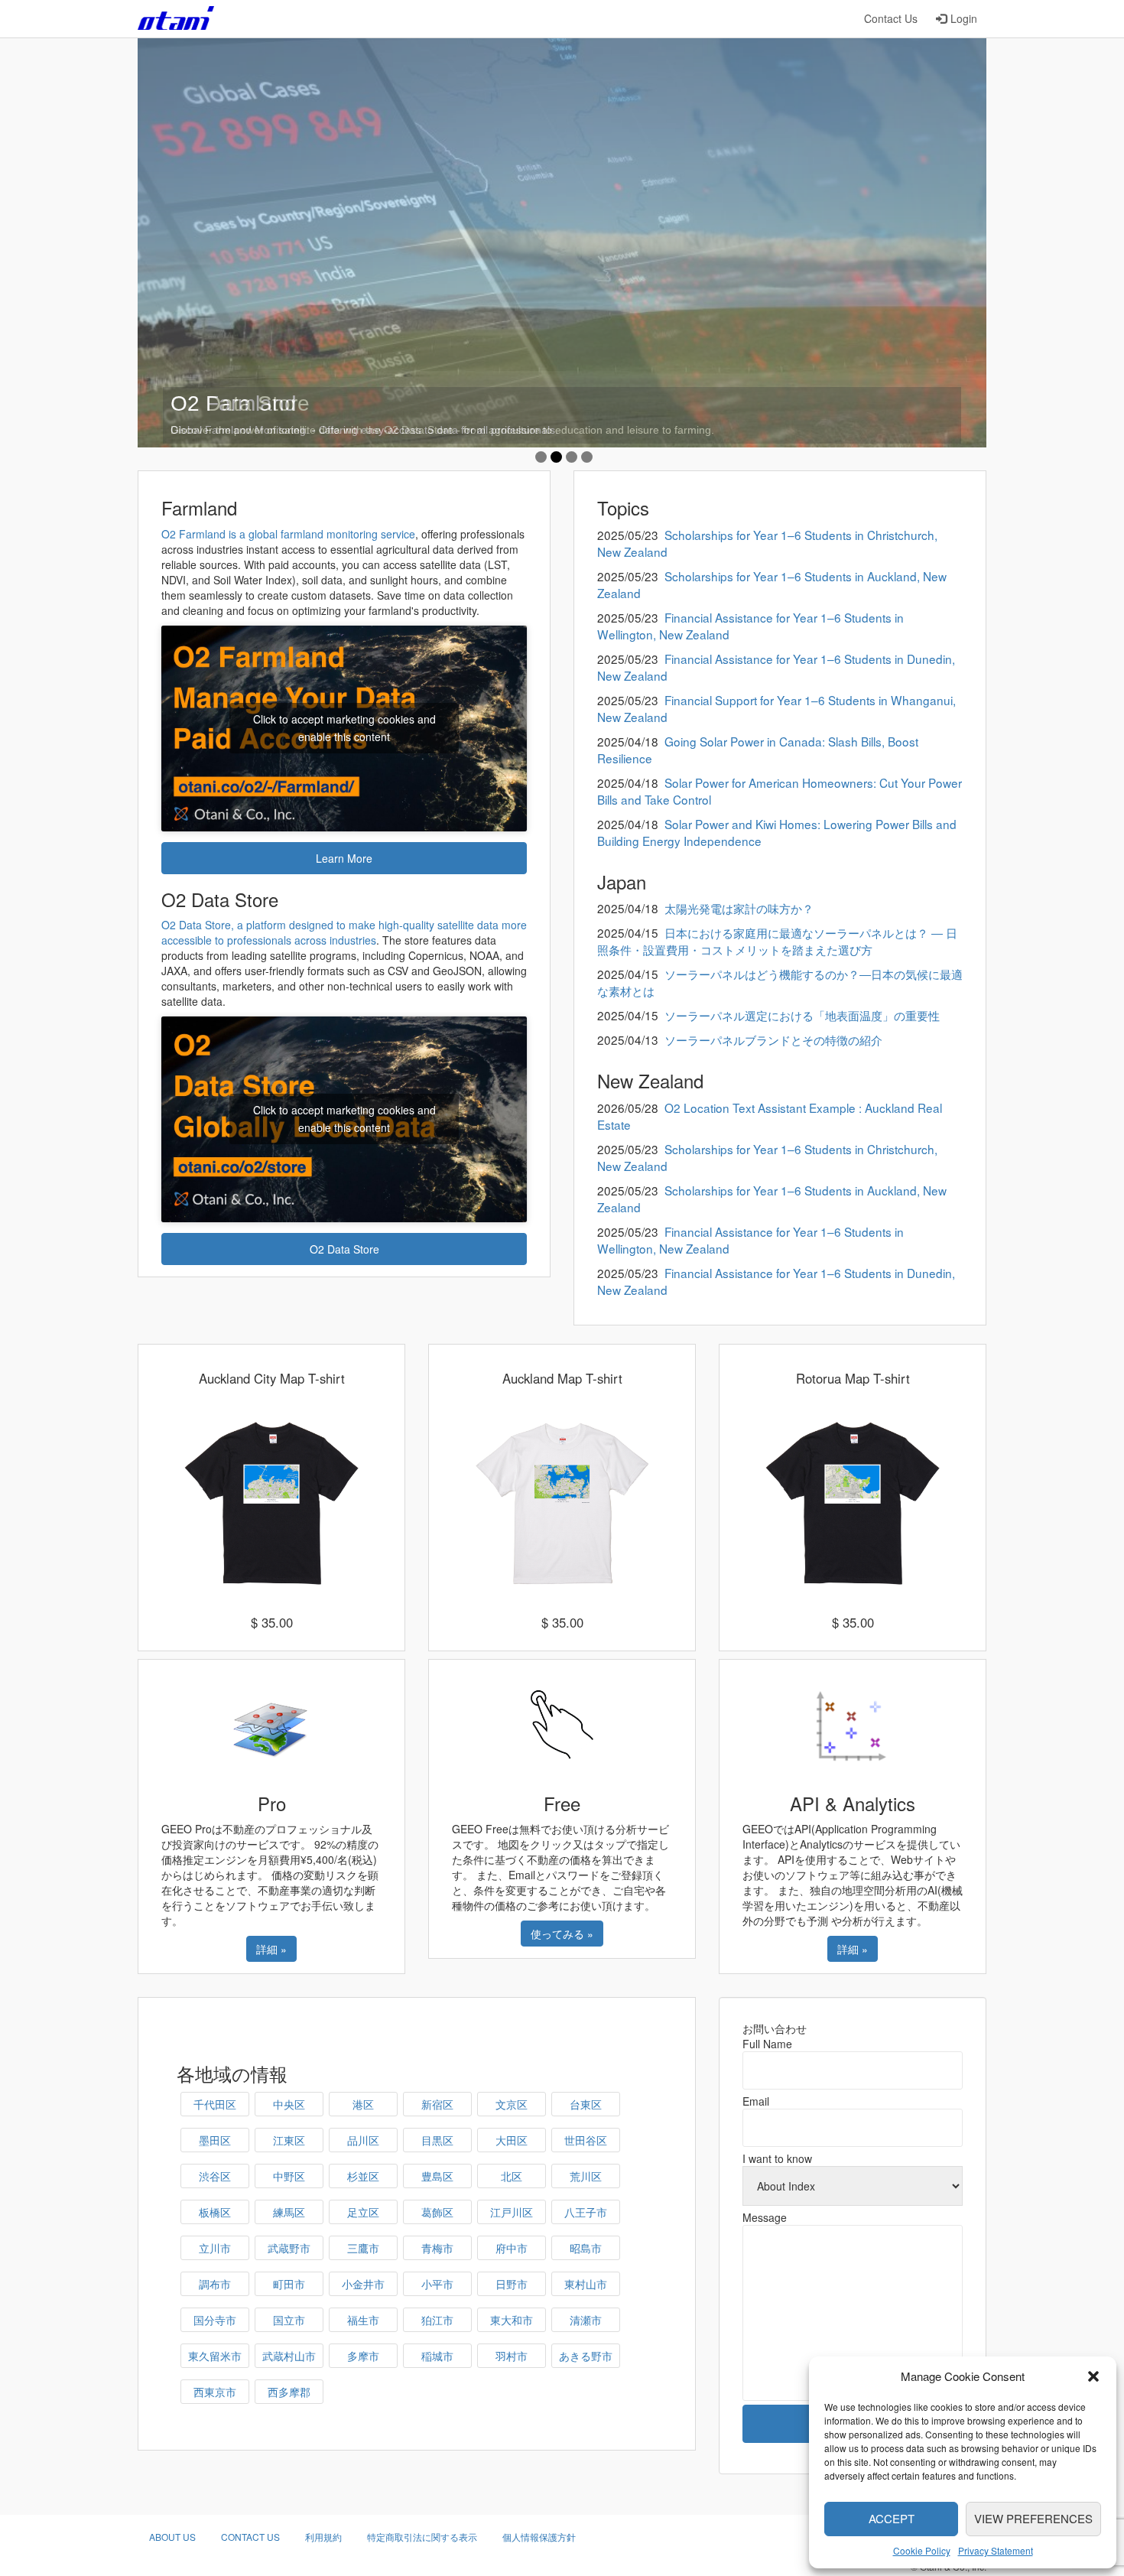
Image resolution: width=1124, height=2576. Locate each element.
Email (756, 2101)
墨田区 (215, 2140)
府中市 (512, 2248)
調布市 (215, 2284)
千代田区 (215, 2104)
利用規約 (323, 2537)
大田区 (512, 2140)
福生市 (363, 2320)
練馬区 (289, 2212)
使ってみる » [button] (562, 1934)
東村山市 (586, 2284)
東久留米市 (215, 2356)
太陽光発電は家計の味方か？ (739, 908)
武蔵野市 (289, 2248)
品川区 (363, 2140)
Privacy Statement (996, 2550)
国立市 (289, 2320)
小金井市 (363, 2284)
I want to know (777, 2158)
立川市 (215, 2248)
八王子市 (586, 2212)
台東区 (586, 2104)
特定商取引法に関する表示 (422, 2537)
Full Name (767, 2044)
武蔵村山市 (289, 2356)
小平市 (437, 2284)
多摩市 (363, 2356)
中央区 (289, 2104)
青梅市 (437, 2248)
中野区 (289, 2176)
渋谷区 (215, 2176)
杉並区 (363, 2176)
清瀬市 (586, 2320)
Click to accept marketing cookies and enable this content (344, 728)
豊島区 (437, 2176)
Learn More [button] (344, 858)
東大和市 (512, 2320)
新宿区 (437, 2104)
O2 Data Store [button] (344, 1249)
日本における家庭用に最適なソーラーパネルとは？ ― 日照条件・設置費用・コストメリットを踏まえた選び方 (777, 941)
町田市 (289, 2284)
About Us (172, 2537)
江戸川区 (512, 2212)
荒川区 (586, 2176)
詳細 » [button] (271, 1949)
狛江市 (437, 2320)
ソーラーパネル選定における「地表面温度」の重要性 (802, 1015)
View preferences (1033, 2518)
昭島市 (586, 2248)
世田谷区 (586, 2140)
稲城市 (437, 2356)
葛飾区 (437, 2212)
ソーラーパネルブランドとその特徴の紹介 (773, 1039)
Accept (892, 2518)
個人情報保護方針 (539, 2537)
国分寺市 (215, 2320)
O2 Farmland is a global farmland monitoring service (288, 534)
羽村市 (512, 2356)
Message (765, 2217)
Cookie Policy (922, 2550)
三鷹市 (363, 2248)
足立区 (363, 2212)
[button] (1093, 2376)
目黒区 (437, 2140)
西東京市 (215, 2392)
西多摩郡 (289, 2392)
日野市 (512, 2284)
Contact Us (891, 18)
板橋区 (215, 2212)
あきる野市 (586, 2356)
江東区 (289, 2140)
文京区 (512, 2104)
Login (964, 18)
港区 (363, 2104)
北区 (512, 2176)
